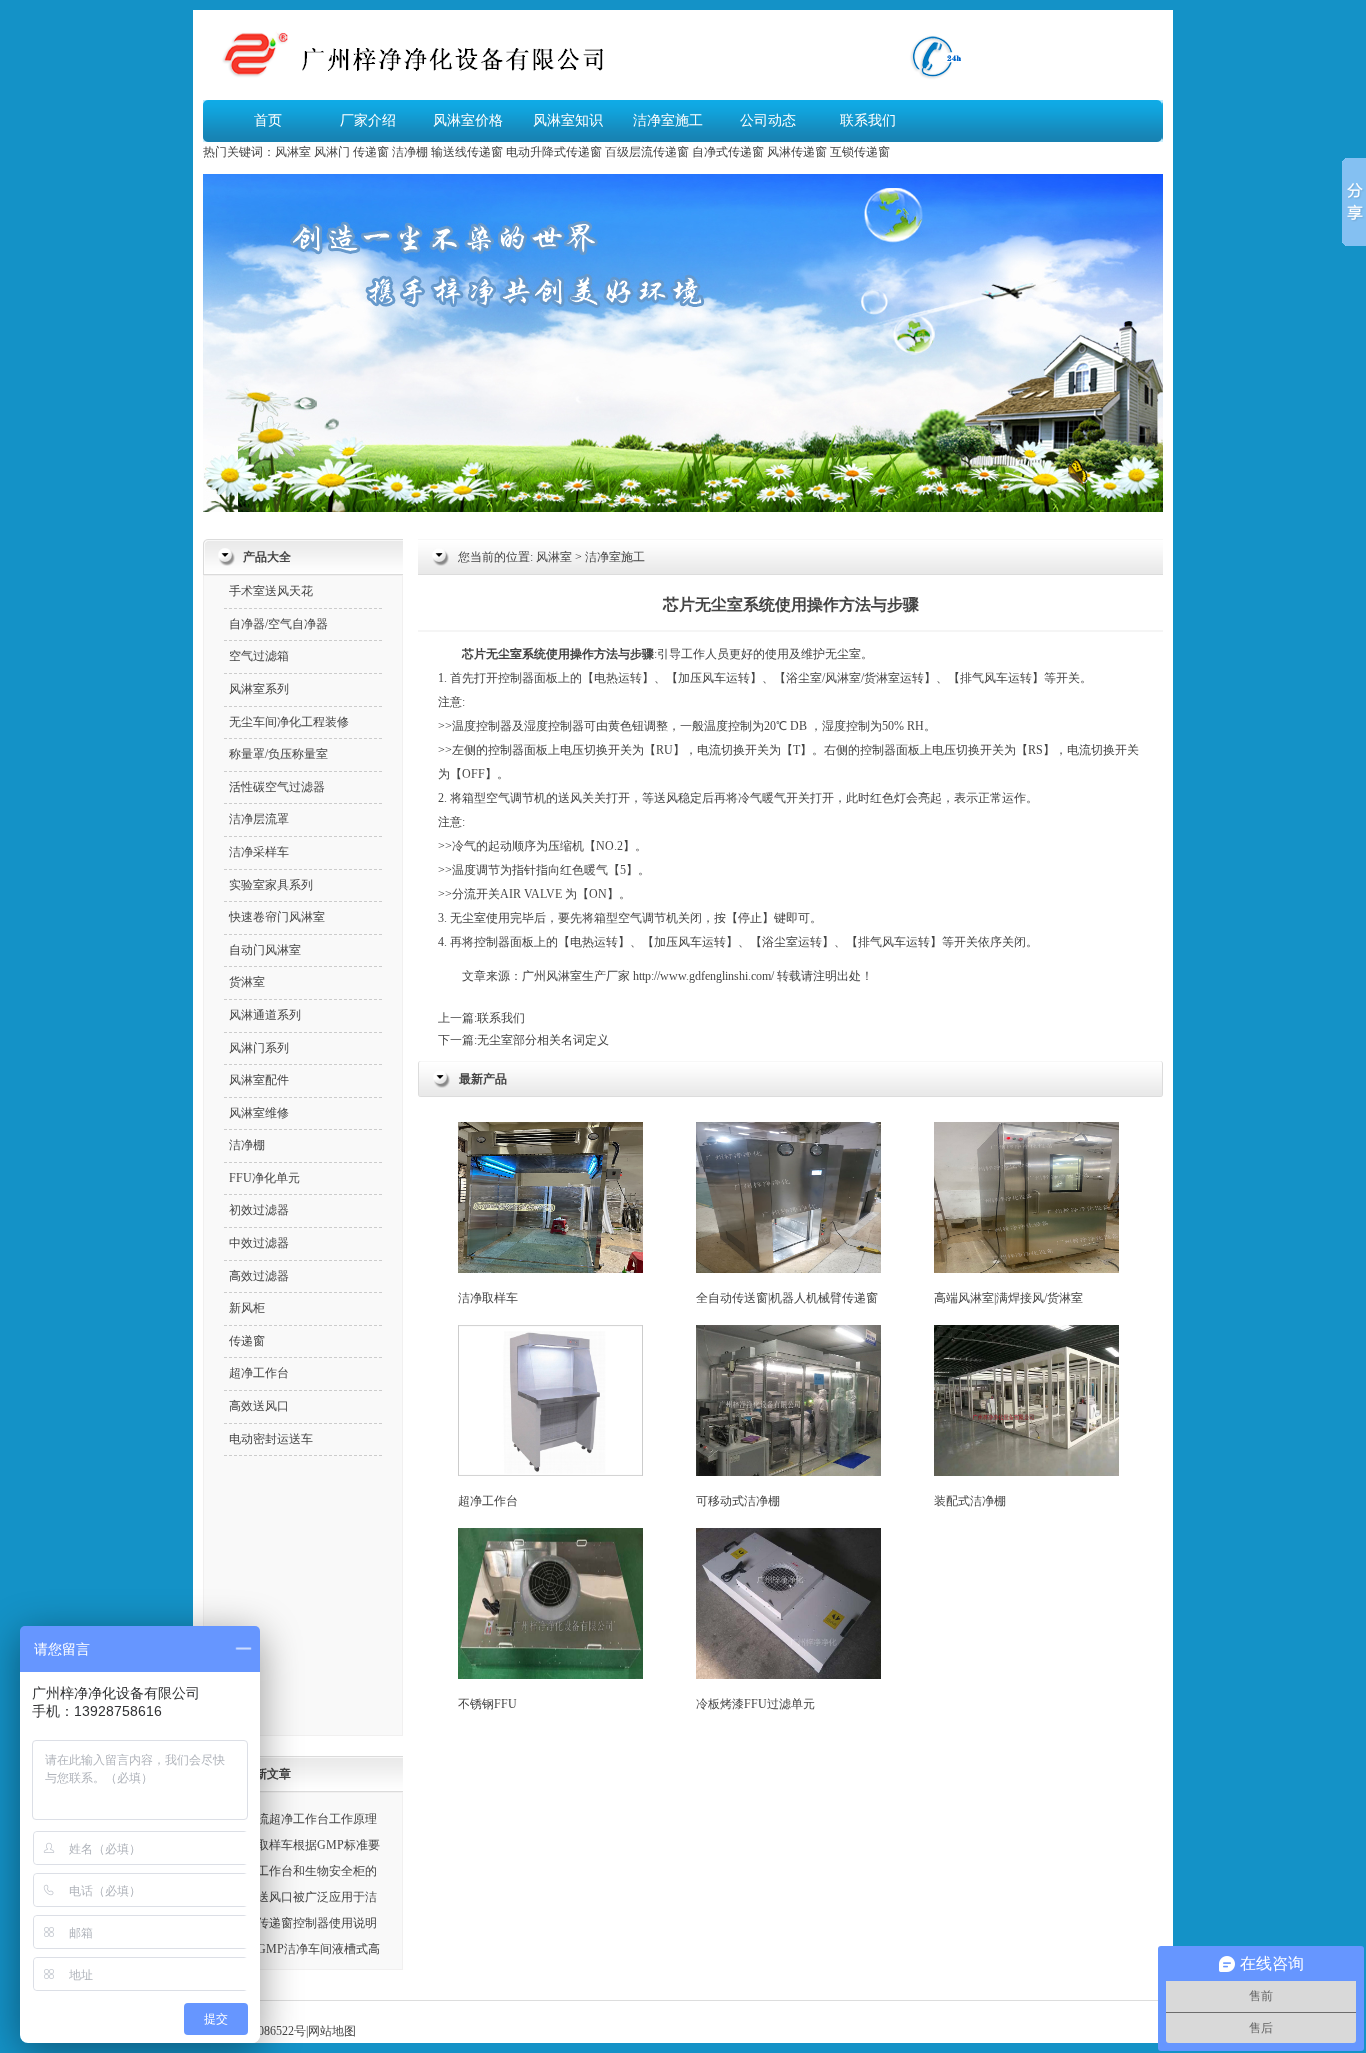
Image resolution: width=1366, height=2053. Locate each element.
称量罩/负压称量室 (278, 754)
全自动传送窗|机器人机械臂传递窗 (787, 1298)
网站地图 (332, 2031)
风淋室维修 (259, 1113)
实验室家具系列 (271, 885)
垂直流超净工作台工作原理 (305, 1819)
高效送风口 (259, 1406)
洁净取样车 (488, 1298)
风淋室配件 (259, 1080)
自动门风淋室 (265, 950)
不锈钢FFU (487, 1704)
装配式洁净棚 (970, 1501)
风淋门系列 (259, 1048)
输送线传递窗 (467, 152)
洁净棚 (410, 152)
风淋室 (293, 152)
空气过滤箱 (259, 656)
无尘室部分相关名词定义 (543, 1040)
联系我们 (868, 120)
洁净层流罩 (259, 819)
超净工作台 (488, 1501)
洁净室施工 (668, 120)
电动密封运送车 (271, 1439)
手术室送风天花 (271, 591)
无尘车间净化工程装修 (289, 722)
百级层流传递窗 (647, 152)
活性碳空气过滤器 (277, 787)
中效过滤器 (259, 1243)
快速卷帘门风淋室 (277, 917)
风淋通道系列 (265, 1015)
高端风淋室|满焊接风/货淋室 (1008, 1298)
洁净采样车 (259, 852)
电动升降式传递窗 (554, 152)
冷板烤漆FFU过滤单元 (755, 1704)
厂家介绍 (368, 120)
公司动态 (768, 120)
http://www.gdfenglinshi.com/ (703, 976)
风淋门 (332, 152)
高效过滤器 (259, 1276)
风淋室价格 (468, 120)
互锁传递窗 (860, 152)
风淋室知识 (568, 120)
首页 (268, 120)
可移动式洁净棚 (738, 1501)
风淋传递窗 (797, 152)
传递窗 (371, 152)
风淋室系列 (259, 689)
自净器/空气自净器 (278, 624)
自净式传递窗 (728, 152)
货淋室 (882, 678)
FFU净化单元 (264, 1178)
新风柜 (247, 1308)
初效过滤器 (259, 1210)
